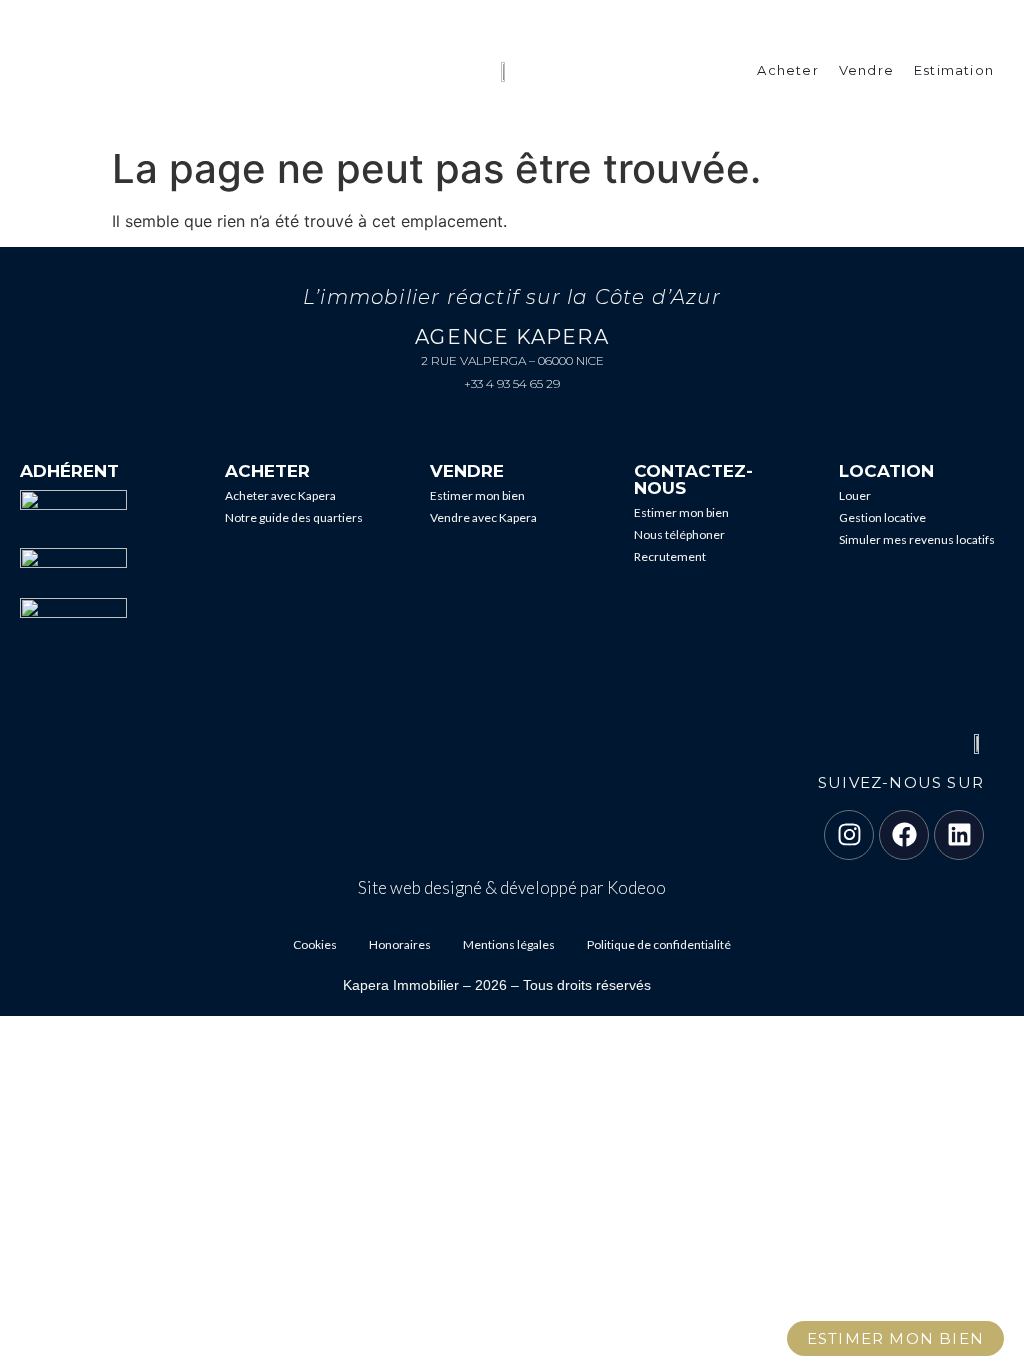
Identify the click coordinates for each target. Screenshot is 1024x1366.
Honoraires (400, 944)
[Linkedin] (959, 835)
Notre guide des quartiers (294, 517)
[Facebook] (904, 835)
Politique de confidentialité (659, 944)
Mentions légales (509, 944)
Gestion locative (882, 517)
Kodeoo (636, 887)
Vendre (866, 70)
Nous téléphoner (679, 534)
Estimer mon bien (477, 495)
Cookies (315, 944)
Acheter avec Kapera (280, 495)
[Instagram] (849, 835)
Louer (855, 495)
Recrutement (670, 556)
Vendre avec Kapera (483, 517)
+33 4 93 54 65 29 (512, 383)
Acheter (787, 70)
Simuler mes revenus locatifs (917, 539)
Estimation (954, 70)
